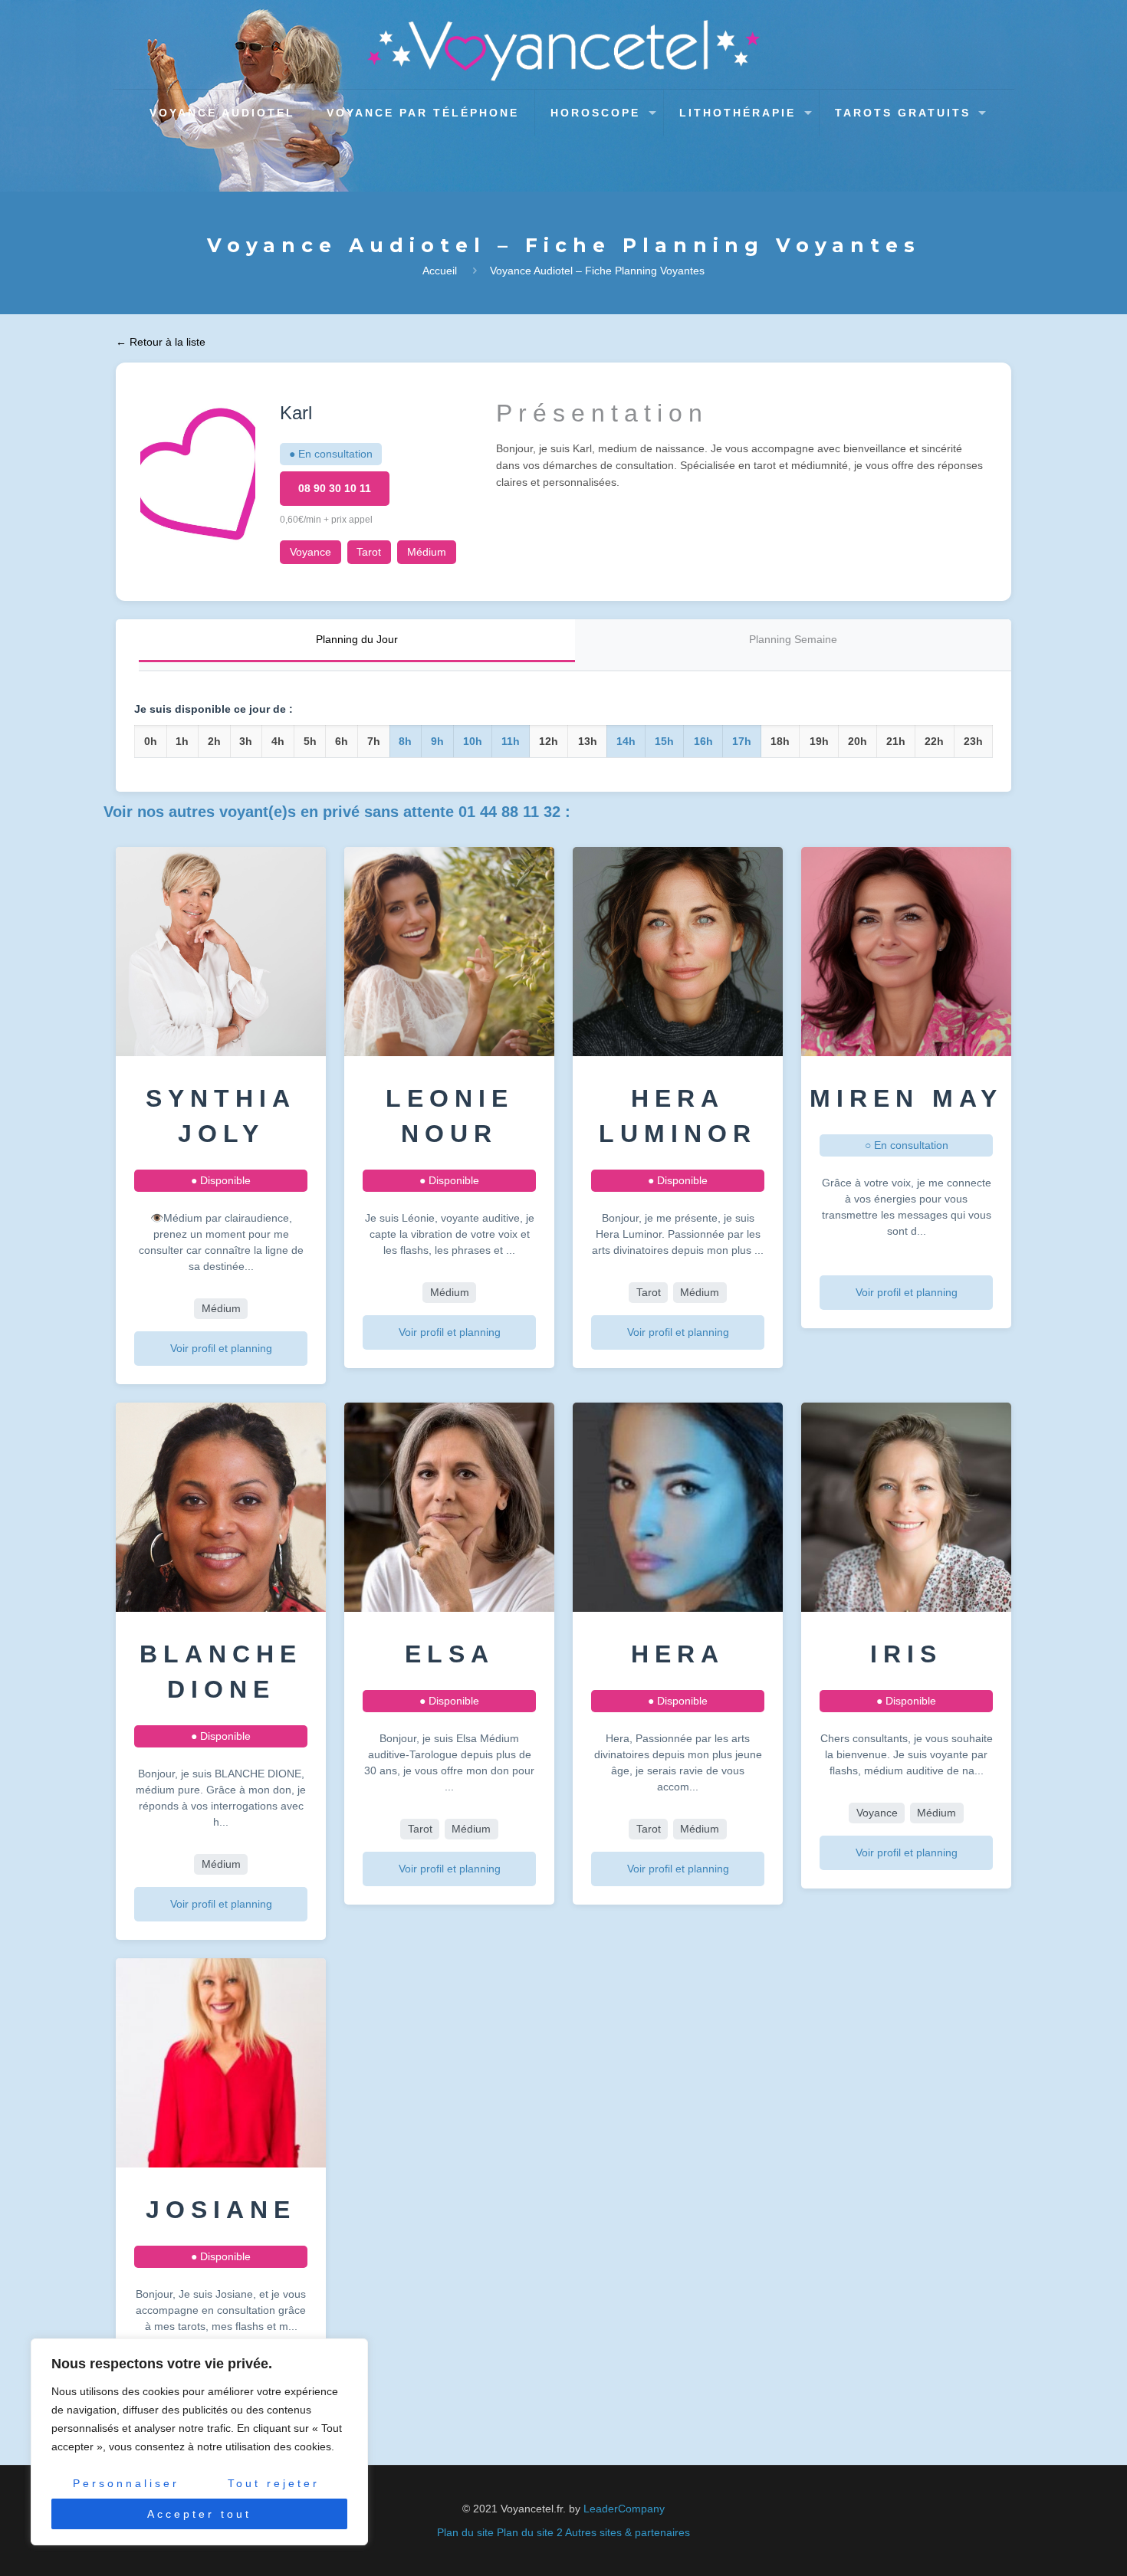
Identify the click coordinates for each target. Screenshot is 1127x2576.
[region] (199, 2442)
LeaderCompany (624, 2509)
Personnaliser (126, 2483)
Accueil (440, 271)
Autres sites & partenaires (628, 2532)
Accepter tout (199, 2514)
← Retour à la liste (161, 342)
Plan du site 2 (530, 2532)
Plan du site (465, 2532)
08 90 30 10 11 (335, 488)
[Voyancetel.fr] (564, 51)
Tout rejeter (274, 2483)
